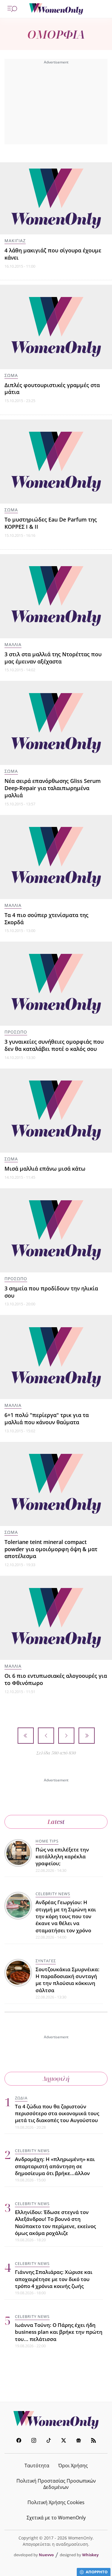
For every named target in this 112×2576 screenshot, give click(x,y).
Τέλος (87, 1736)
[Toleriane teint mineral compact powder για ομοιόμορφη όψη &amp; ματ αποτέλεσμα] (56, 1484)
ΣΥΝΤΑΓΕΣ (46, 1961)
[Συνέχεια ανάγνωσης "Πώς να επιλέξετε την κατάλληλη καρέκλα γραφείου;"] (19, 1854)
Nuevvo (46, 2555)
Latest (56, 1822)
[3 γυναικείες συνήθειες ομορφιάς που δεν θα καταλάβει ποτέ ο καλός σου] (56, 984)
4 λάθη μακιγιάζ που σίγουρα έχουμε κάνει (53, 254)
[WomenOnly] (56, 9)
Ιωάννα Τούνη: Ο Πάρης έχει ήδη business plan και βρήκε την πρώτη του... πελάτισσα (59, 2332)
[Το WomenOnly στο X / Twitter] (64, 2441)
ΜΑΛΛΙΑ (13, 644)
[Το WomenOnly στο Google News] (79, 2441)
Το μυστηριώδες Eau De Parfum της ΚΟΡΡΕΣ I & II (51, 523)
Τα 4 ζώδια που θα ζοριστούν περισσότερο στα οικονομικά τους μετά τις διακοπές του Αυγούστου (57, 2113)
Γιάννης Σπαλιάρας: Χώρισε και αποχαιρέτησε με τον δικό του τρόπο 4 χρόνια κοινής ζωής (54, 2279)
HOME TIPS (47, 1841)
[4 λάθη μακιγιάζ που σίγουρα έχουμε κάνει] (56, 198)
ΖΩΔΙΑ (21, 2098)
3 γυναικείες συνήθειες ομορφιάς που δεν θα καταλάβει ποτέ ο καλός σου (54, 1045)
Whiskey (90, 2555)
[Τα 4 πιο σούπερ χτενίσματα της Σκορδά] (56, 857)
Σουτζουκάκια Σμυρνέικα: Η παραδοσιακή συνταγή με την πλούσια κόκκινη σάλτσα (67, 1980)
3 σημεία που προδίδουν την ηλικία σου (51, 1292)
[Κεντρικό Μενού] (12, 9)
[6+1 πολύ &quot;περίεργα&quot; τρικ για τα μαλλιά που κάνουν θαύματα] (56, 1357)
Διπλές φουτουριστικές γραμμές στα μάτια (52, 389)
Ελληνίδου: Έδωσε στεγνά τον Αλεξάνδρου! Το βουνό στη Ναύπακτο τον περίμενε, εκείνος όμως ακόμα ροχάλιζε (55, 2223)
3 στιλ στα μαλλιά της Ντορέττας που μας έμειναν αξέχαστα (53, 658)
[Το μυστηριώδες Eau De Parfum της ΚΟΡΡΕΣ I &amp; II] (56, 462)
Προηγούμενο (46, 1736)
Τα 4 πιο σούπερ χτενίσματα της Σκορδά (46, 919)
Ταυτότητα (37, 2466)
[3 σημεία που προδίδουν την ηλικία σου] (56, 1230)
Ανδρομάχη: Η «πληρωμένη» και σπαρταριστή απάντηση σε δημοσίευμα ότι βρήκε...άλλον (55, 2166)
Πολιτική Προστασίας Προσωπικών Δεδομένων (56, 2484)
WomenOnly (56, 2420)
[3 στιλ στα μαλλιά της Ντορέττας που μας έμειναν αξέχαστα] (56, 596)
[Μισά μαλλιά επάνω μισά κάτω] (56, 1111)
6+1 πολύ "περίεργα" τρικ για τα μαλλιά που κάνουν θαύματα (47, 1419)
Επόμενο (66, 1736)
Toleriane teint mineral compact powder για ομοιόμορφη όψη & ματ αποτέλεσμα (51, 1549)
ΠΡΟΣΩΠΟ (16, 1032)
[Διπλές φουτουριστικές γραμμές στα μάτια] (56, 327)
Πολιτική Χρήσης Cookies (56, 2502)
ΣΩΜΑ (11, 375)
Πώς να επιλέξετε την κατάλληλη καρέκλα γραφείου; (62, 1857)
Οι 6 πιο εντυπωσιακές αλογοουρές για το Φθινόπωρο (56, 1679)
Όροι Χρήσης (73, 2466)
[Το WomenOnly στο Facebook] (19, 2441)
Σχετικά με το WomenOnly (56, 2518)
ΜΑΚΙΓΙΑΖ (15, 241)
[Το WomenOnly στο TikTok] (49, 2441)
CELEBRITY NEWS (53, 1894)
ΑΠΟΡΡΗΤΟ (97, 2572)
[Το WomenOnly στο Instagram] (34, 2441)
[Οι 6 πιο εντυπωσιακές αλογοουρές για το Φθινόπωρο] (56, 1618)
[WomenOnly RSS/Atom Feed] (93, 2441)
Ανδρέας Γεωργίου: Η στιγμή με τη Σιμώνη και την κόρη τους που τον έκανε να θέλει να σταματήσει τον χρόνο (66, 1916)
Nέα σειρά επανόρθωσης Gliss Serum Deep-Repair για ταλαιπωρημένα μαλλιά (53, 788)
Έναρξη (26, 1736)
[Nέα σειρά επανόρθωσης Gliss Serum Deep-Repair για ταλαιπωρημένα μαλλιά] (56, 723)
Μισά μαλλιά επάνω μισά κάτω (45, 1169)
